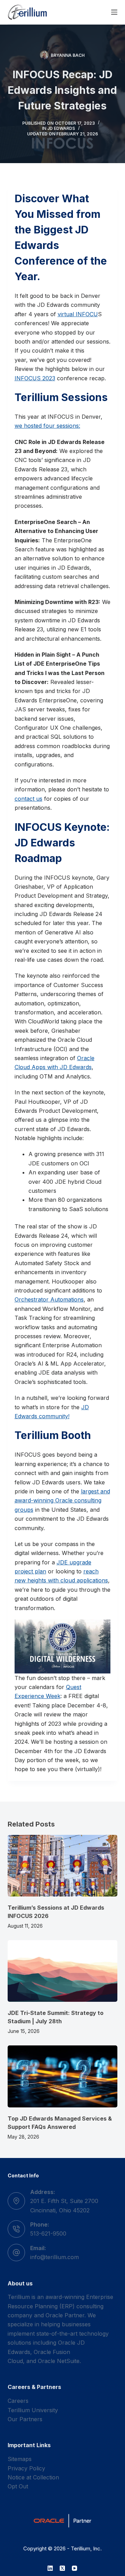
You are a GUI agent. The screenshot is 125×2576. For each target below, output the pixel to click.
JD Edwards (61, 128)
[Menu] (114, 12)
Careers (18, 2401)
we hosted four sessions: (47, 426)
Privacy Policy (26, 2468)
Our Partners (25, 2419)
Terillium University (33, 2410)
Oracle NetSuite (59, 2361)
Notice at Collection (33, 2477)
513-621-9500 (48, 2233)
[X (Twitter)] (62, 2568)
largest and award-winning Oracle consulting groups (62, 1500)
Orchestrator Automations (49, 1299)
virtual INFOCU (78, 314)
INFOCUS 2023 (35, 378)
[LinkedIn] (50, 2568)
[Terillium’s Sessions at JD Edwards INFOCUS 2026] (63, 1866)
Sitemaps (20, 2459)
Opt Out (18, 2486)
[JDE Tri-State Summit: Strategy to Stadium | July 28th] (63, 1971)
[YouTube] (74, 2568)
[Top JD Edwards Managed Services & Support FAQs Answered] (63, 2076)
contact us (28, 799)
